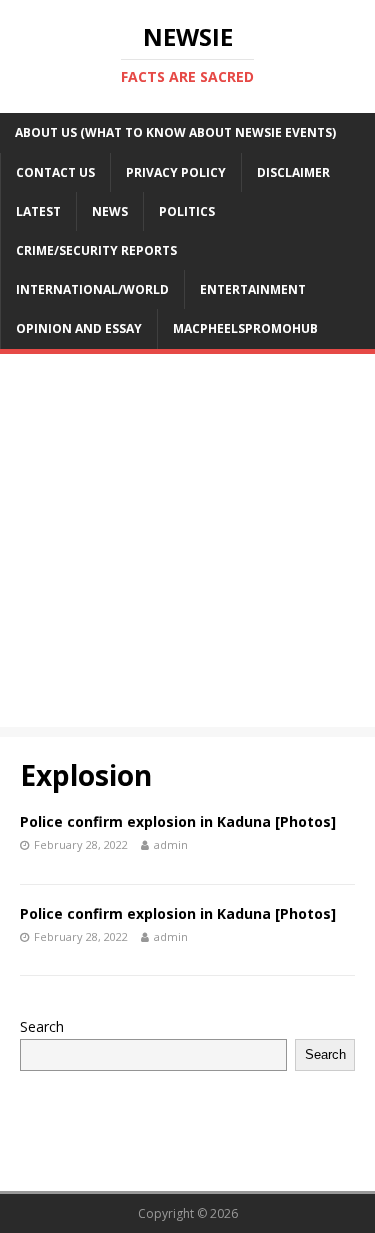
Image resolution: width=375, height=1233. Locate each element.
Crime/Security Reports (96, 250)
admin (171, 844)
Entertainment (253, 289)
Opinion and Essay (79, 328)
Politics (187, 211)
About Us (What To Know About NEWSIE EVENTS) (175, 132)
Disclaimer (293, 172)
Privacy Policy (176, 172)
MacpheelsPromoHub (245, 328)
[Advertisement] (187, 545)
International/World (92, 289)
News (110, 211)
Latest (38, 211)
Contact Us (55, 172)
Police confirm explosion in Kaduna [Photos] (178, 821)
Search (42, 1026)
